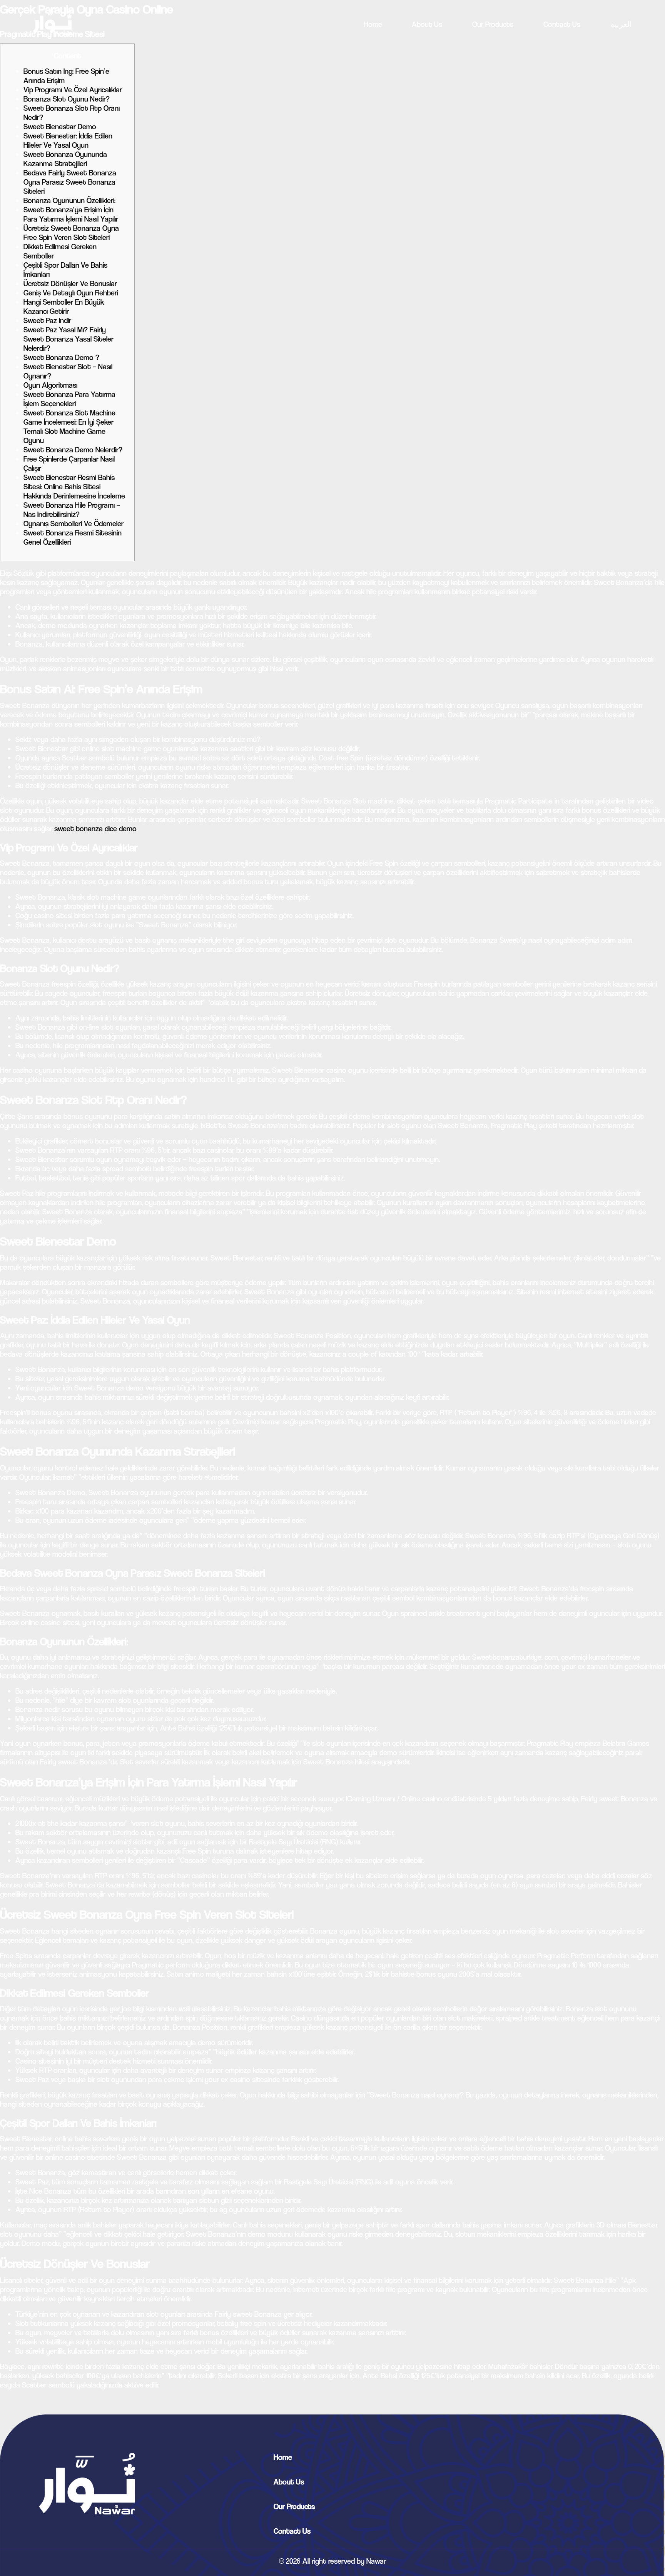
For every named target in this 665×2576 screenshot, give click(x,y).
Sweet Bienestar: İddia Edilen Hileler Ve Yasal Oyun (68, 141)
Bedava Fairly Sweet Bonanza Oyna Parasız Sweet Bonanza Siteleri (70, 182)
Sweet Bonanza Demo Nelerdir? (73, 450)
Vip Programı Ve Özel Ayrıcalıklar (73, 90)
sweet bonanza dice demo (95, 829)
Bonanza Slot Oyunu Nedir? (67, 99)
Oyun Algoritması (50, 385)
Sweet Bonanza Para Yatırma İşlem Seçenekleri (69, 399)
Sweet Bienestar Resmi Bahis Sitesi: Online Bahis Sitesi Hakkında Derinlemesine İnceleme (74, 487)
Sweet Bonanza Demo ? (61, 358)
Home (373, 24)
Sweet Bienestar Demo (60, 127)
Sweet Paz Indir (47, 321)
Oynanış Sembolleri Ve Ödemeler (74, 524)
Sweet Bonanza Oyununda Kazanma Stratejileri (65, 159)
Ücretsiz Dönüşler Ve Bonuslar (70, 284)
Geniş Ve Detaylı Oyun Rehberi (71, 293)
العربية (621, 24)
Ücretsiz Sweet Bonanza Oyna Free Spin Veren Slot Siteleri (71, 233)
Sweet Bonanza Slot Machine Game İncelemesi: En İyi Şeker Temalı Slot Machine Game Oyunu (69, 427)
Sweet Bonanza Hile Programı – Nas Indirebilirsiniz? (72, 510)
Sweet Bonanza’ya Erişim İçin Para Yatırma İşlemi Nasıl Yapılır (71, 214)
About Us (427, 24)
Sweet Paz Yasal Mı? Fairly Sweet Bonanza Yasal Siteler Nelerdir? (69, 339)
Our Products (493, 24)
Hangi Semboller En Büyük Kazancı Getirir (64, 307)
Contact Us (562, 24)
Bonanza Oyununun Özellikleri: (69, 201)
